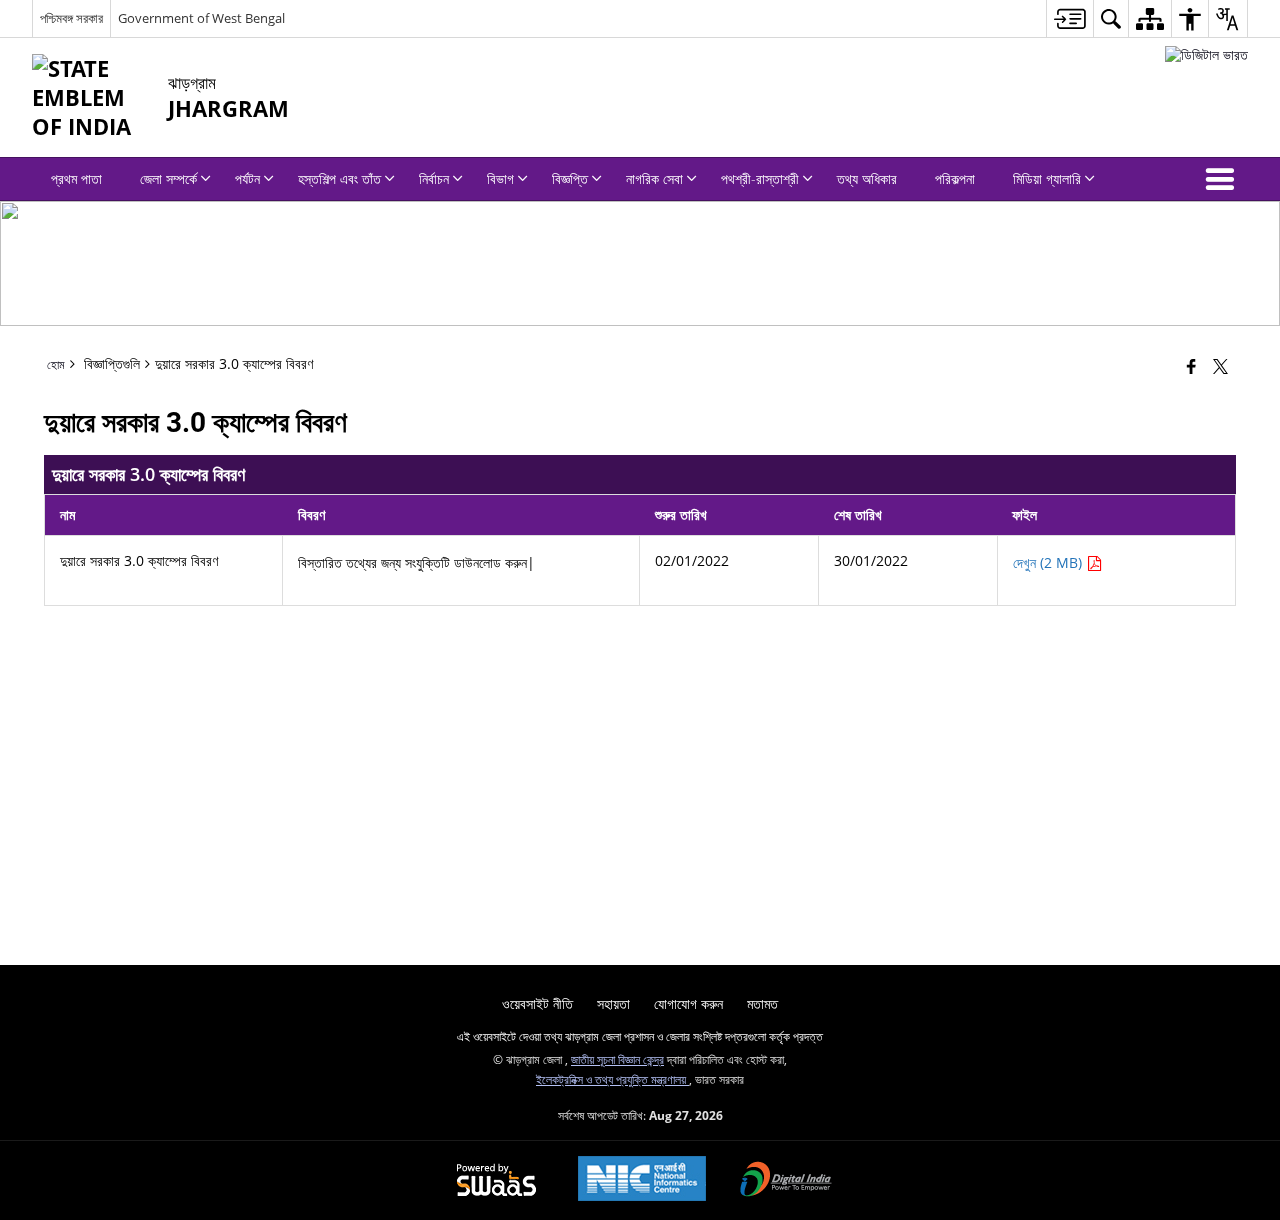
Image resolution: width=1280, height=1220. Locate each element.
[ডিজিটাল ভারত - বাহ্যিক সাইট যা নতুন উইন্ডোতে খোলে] (1206, 54)
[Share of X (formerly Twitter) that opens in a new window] (1220, 366)
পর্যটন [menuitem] (247, 178)
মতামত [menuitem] (762, 1003)
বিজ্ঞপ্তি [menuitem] (570, 178)
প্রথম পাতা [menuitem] (76, 178)
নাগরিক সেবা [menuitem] (654, 178)
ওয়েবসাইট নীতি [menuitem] (537, 1003)
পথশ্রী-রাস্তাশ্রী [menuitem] (760, 178)
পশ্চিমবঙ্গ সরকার (71, 18)
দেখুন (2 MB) (1049, 562)
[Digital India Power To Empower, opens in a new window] (786, 1181)
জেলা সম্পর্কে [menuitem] (168, 178)
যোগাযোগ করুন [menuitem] (688, 1003)
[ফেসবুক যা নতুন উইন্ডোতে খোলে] (1191, 366)
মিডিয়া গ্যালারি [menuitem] (1047, 178)
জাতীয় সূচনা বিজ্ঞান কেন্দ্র (617, 1059)
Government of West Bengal (201, 18)
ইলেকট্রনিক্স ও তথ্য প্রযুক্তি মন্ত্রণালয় (612, 1079)
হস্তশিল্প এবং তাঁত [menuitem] (339, 178)
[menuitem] (1069, 18)
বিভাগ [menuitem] (500, 178)
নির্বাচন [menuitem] (434, 178)
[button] (1224, 179)
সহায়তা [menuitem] (613, 1003)
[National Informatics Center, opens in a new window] (642, 1180)
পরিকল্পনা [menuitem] (955, 178)
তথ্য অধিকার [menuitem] (867, 178)
